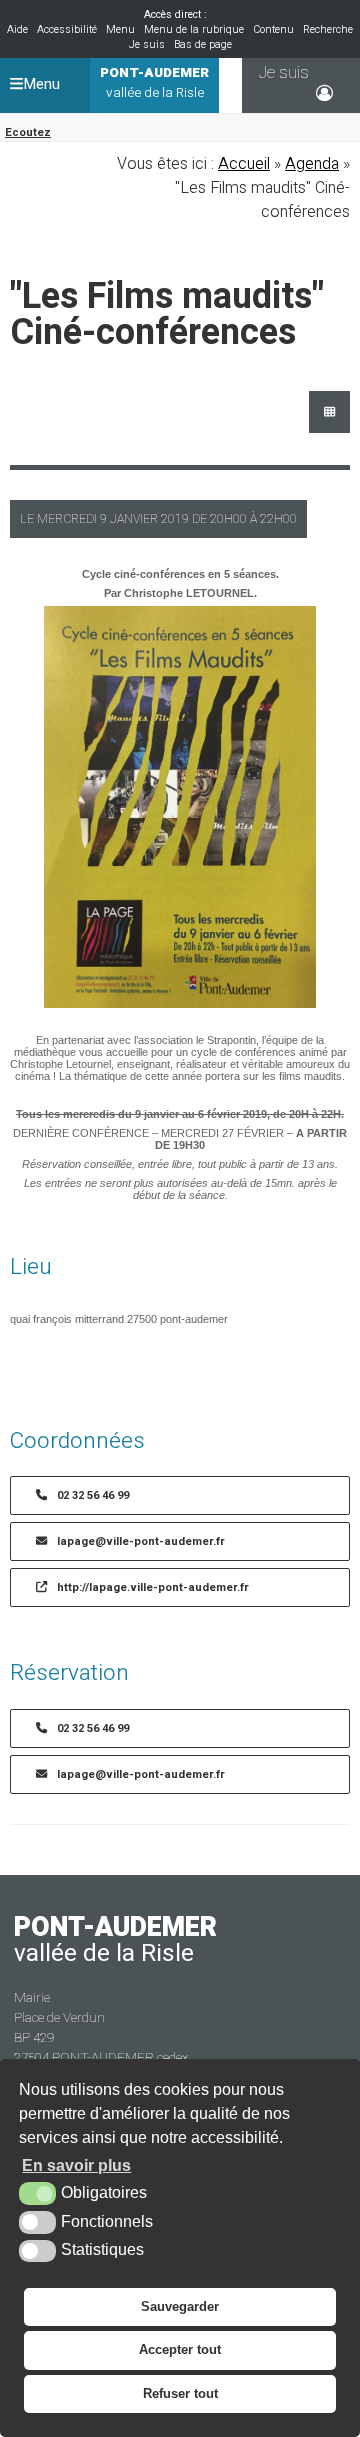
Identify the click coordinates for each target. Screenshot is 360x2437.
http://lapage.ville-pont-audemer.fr (153, 1587)
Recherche (328, 29)
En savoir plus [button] (76, 2165)
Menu (120, 29)
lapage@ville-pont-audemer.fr (141, 1541)
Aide (17, 29)
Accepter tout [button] (180, 2349)
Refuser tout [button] (180, 2393)
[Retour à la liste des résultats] (329, 412)
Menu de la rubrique (194, 29)
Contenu (273, 29)
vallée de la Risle (154, 83)
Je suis (147, 44)
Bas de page (203, 44)
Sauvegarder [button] (180, 2306)
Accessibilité (67, 29)
